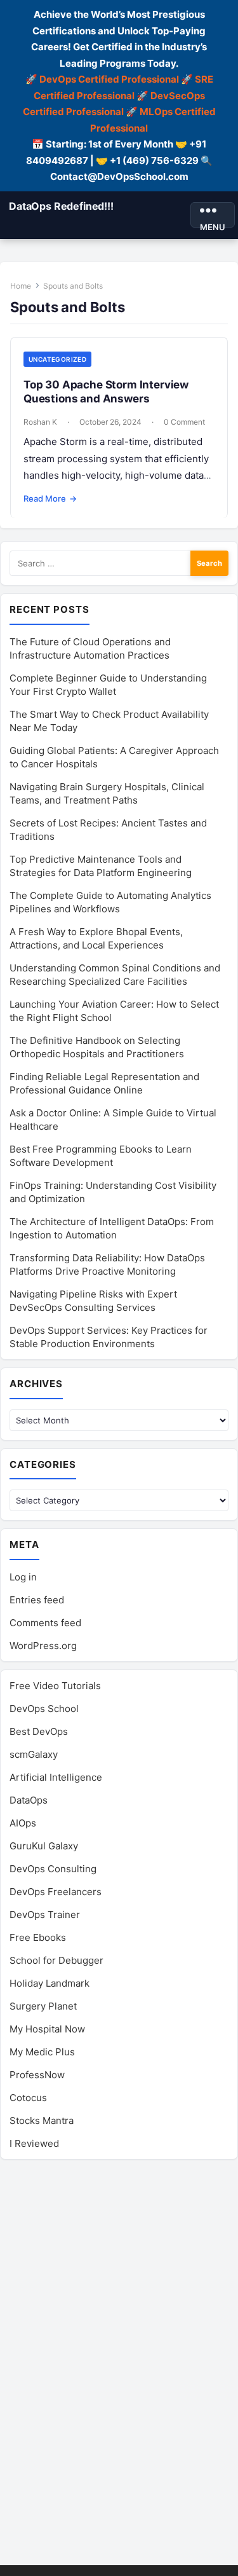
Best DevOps (39, 1731)
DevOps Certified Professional (109, 79)
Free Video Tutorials (55, 1686)
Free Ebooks (38, 1937)
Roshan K (40, 422)
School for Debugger (56, 1960)
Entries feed (37, 1600)
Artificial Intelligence (56, 1777)
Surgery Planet (43, 2006)
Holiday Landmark (50, 1983)
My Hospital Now (47, 2029)
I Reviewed (34, 2143)
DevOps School (44, 1709)
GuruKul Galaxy (44, 1846)
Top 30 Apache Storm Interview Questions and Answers (106, 391)
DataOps (29, 1800)
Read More (50, 498)
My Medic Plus (42, 2052)
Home (21, 286)
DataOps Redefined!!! (61, 206)
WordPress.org (43, 1646)
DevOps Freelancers (56, 1892)
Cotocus (28, 2098)
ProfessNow (37, 2075)
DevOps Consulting (53, 1869)
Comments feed (45, 1623)
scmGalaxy (34, 1754)
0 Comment (184, 422)
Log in (23, 1577)
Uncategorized (57, 359)
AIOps (23, 1823)
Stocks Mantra (42, 2120)
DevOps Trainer (45, 1915)
